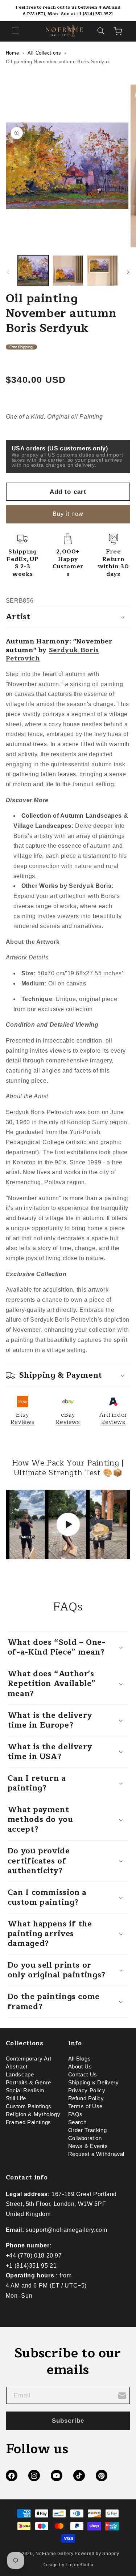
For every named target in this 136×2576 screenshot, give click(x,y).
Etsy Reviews (22, 1418)
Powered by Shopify (97, 2554)
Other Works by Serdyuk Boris (67, 886)
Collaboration (85, 2138)
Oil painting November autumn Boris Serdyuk (58, 62)
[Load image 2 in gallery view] (68, 271)
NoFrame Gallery (54, 2554)
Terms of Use (86, 2106)
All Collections (44, 53)
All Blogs (80, 2059)
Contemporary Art (29, 2059)
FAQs (76, 2114)
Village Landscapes (42, 826)
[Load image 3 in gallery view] (102, 271)
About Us (80, 2067)
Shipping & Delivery (94, 2083)
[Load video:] (68, 1524)
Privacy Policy (87, 2091)
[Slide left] (8, 272)
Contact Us (83, 2075)
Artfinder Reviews (113, 1418)
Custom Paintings (29, 2106)
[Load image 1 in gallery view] (33, 271)
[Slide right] (128, 272)
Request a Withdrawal (96, 2154)
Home (13, 53)
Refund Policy (86, 2098)
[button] (15, 31)
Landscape (20, 2075)
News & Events (88, 2146)
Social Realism (25, 2091)
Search (77, 2122)
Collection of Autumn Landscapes (72, 816)
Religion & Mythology (33, 2114)
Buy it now (68, 514)
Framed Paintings (28, 2122)
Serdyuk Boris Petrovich (52, 654)
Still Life (16, 2098)
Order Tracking (88, 2130)
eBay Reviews (68, 1418)
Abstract (17, 2067)
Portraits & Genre (28, 2083)
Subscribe (68, 2421)
